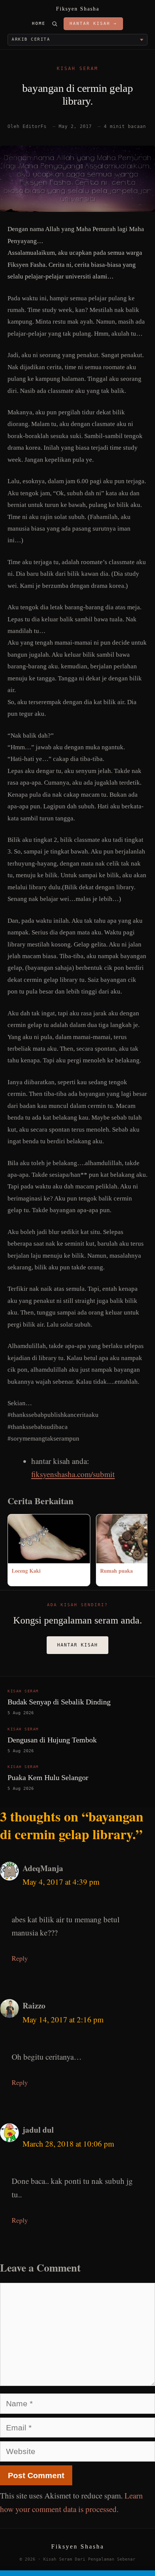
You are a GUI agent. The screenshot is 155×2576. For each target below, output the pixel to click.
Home (39, 24)
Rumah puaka (116, 1571)
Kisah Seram (77, 68)
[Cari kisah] (55, 24)
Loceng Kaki (26, 1571)
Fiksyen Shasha (78, 9)
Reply (20, 1958)
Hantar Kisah (77, 1645)
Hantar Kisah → (93, 24)
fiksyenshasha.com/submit (73, 1474)
